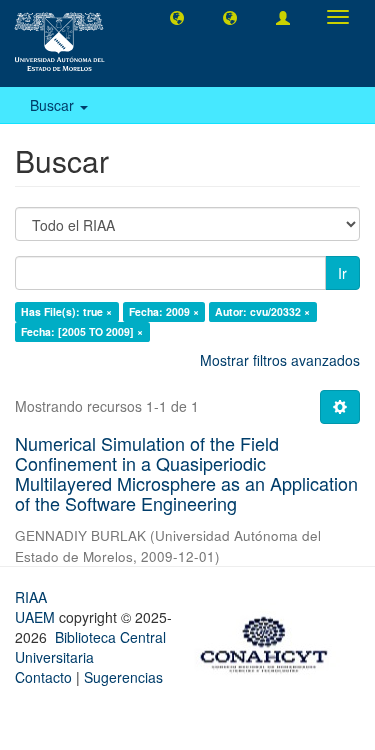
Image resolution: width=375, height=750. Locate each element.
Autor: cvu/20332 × (262, 311)
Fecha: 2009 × (164, 311)
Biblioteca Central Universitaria (90, 647)
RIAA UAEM (37, 607)
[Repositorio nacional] (270, 641)
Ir (342, 273)
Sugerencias (123, 677)
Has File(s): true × (66, 311)
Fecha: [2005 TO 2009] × (82, 331)
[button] (177, 17)
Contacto (43, 677)
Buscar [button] (54, 105)
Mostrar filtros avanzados (280, 360)
